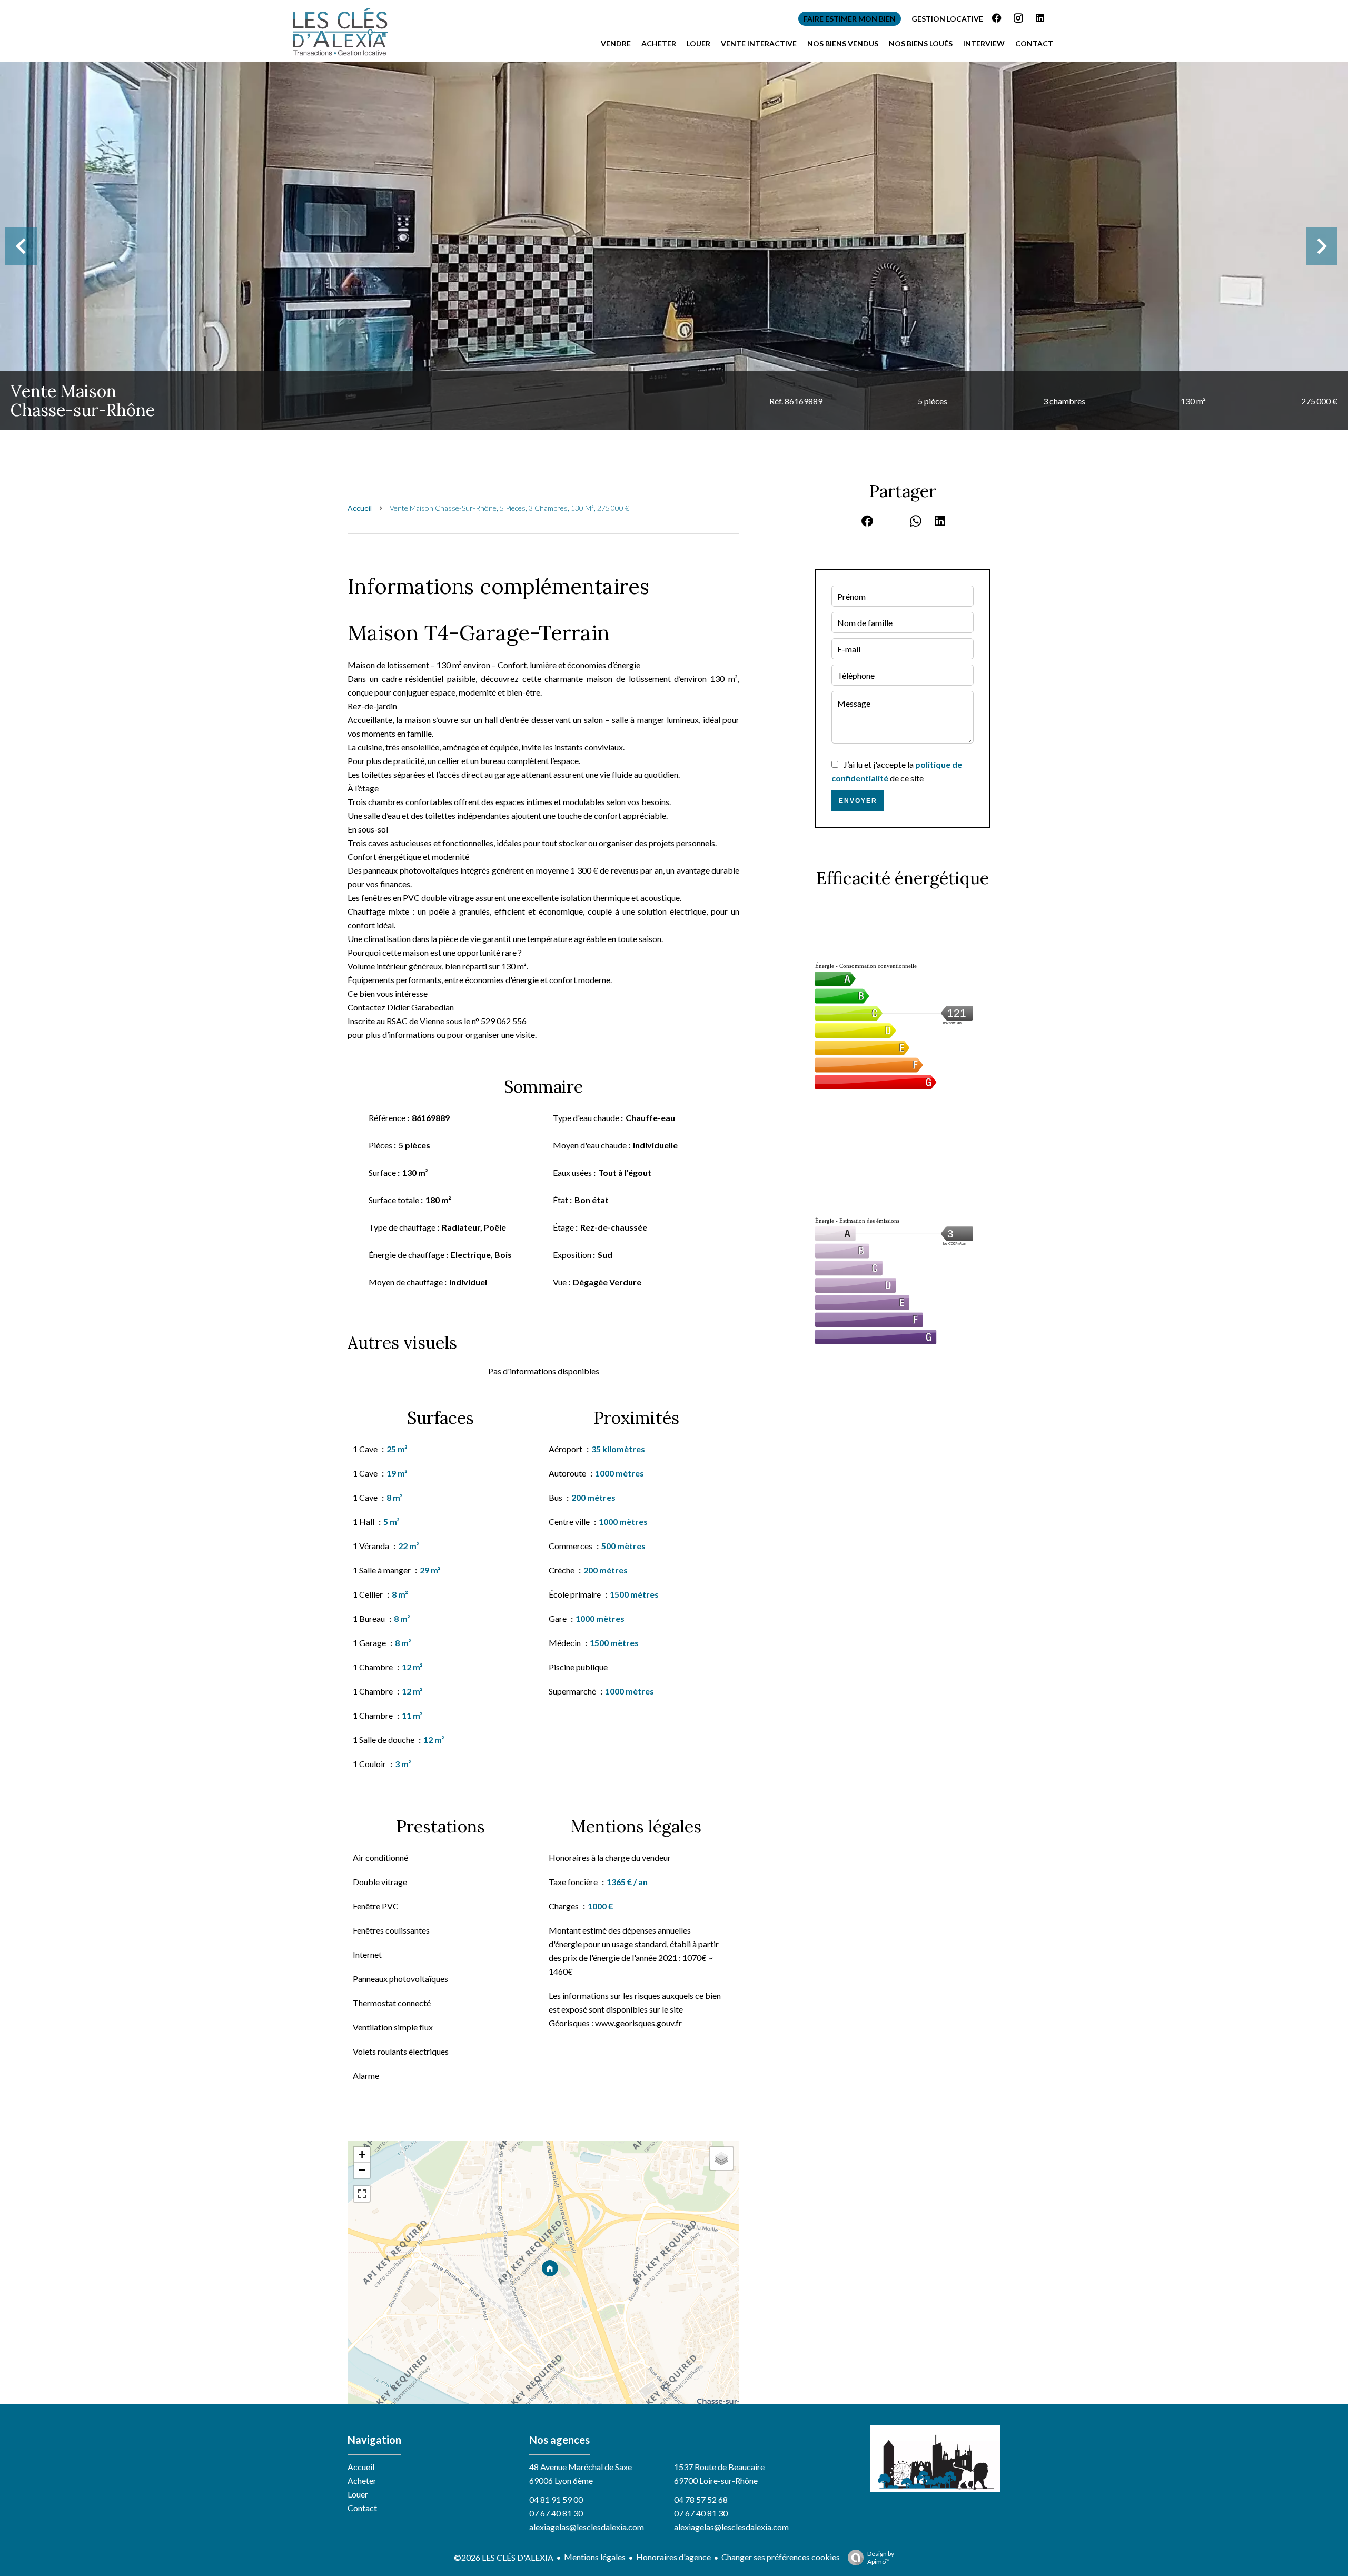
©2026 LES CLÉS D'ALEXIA (504, 2557)
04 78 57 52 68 (701, 2499)
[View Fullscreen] (362, 2194)
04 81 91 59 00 (556, 2499)
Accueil (360, 508)
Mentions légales (595, 2557)
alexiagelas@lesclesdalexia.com (587, 2527)
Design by (881, 2558)
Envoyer (858, 801)
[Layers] (721, 2158)
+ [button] (362, 2154)
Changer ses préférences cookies (781, 2557)
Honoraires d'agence (673, 2557)
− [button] (362, 2170)
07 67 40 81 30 (556, 2513)
